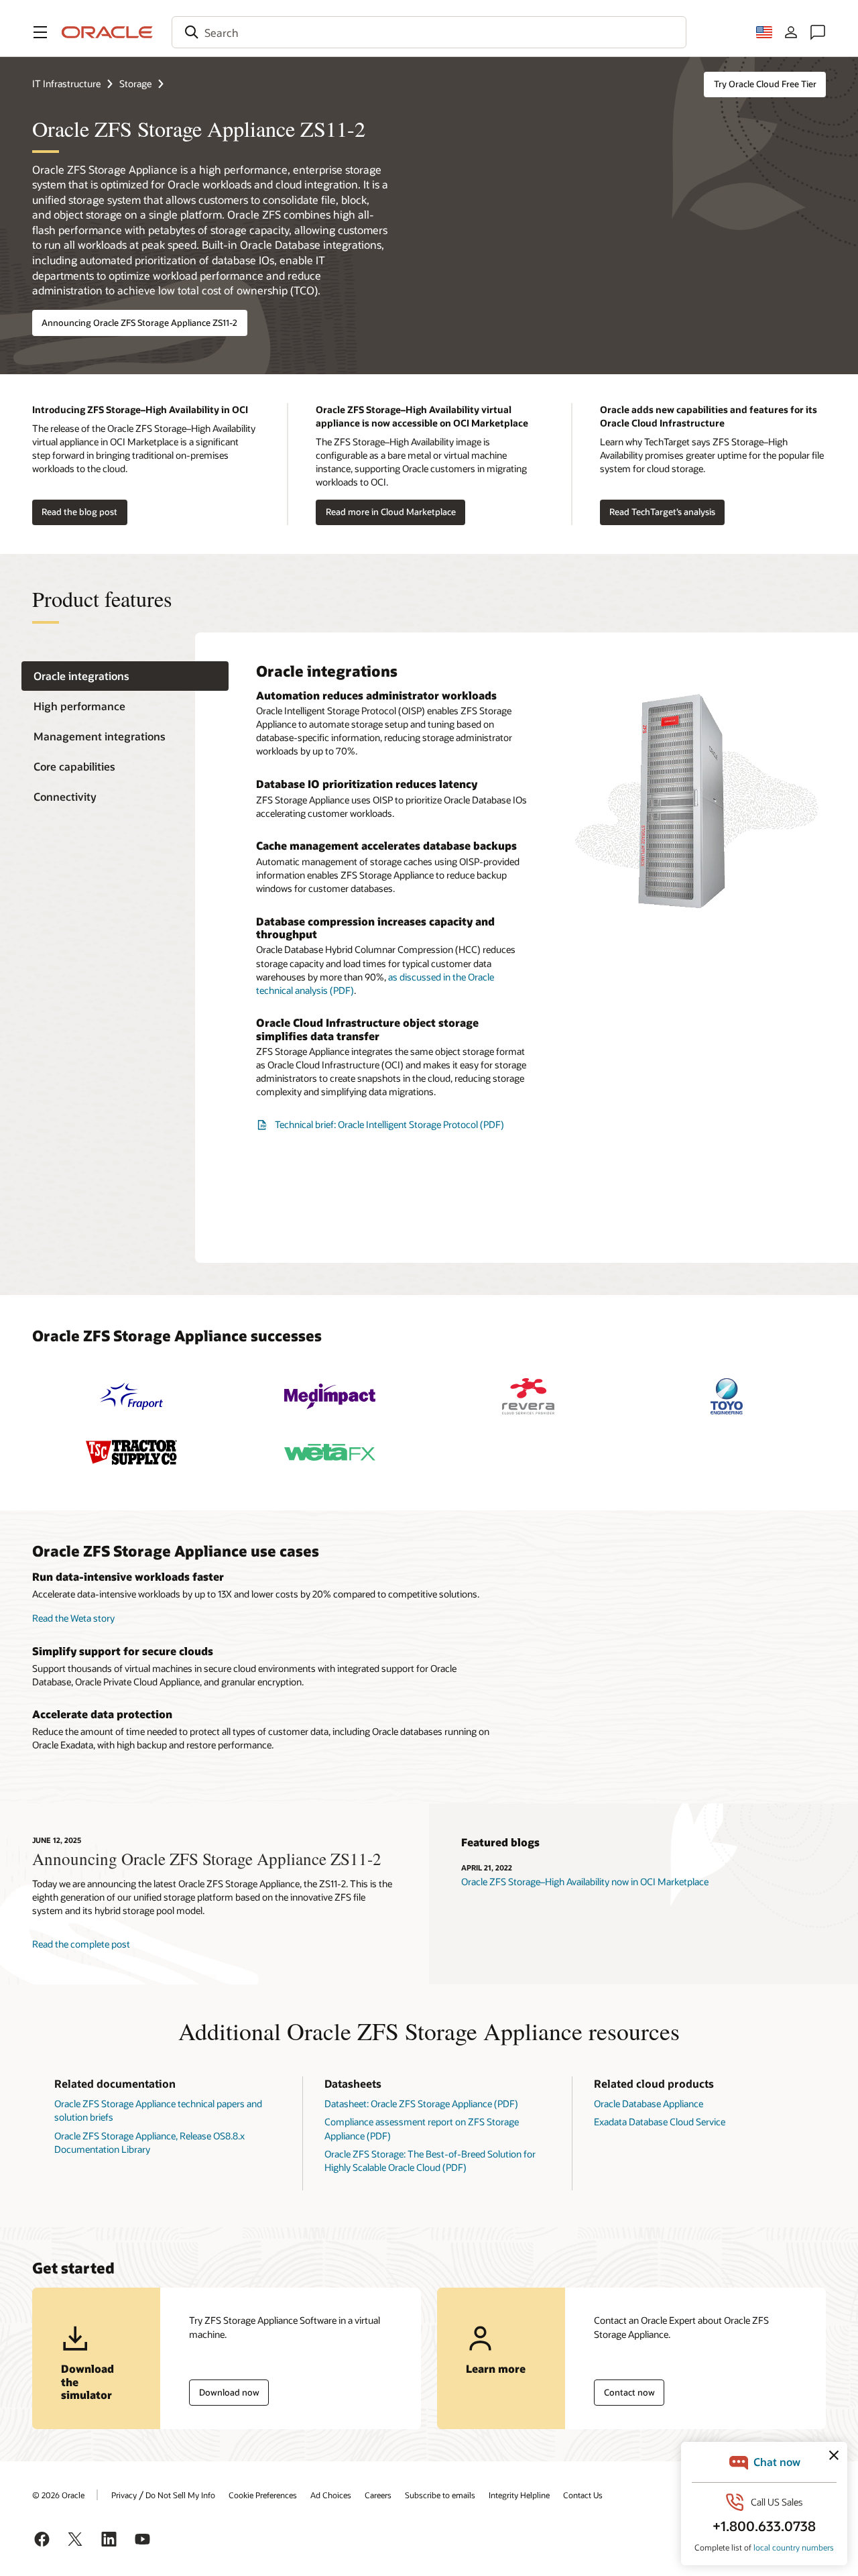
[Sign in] (791, 32)
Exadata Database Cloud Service (660, 2122)
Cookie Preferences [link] (263, 2495)
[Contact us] (818, 32)
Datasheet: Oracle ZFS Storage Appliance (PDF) (421, 2104)
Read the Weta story (73, 1618)
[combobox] (429, 32)
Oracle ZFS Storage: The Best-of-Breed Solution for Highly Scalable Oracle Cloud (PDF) (430, 2161)
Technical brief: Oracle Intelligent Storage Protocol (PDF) (389, 1124)
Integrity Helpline (519, 2495)
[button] (40, 32)
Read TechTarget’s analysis (662, 512)
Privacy (124, 2495)
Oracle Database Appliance (649, 2104)
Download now (229, 2392)
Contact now (629, 2392)
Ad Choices (331, 2495)
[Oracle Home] (107, 32)
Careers (378, 2495)
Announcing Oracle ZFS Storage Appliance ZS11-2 (139, 323)
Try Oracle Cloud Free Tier (765, 84)
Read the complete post (81, 1944)
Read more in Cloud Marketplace (391, 512)
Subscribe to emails (440, 2495)
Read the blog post (79, 512)
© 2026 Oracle (58, 2495)
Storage (135, 83)
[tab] (125, 676)
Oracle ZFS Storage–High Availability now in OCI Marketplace (585, 1882)
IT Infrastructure (66, 83)
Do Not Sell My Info (180, 2495)
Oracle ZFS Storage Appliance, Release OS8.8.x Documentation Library (149, 2142)
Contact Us (583, 2495)
